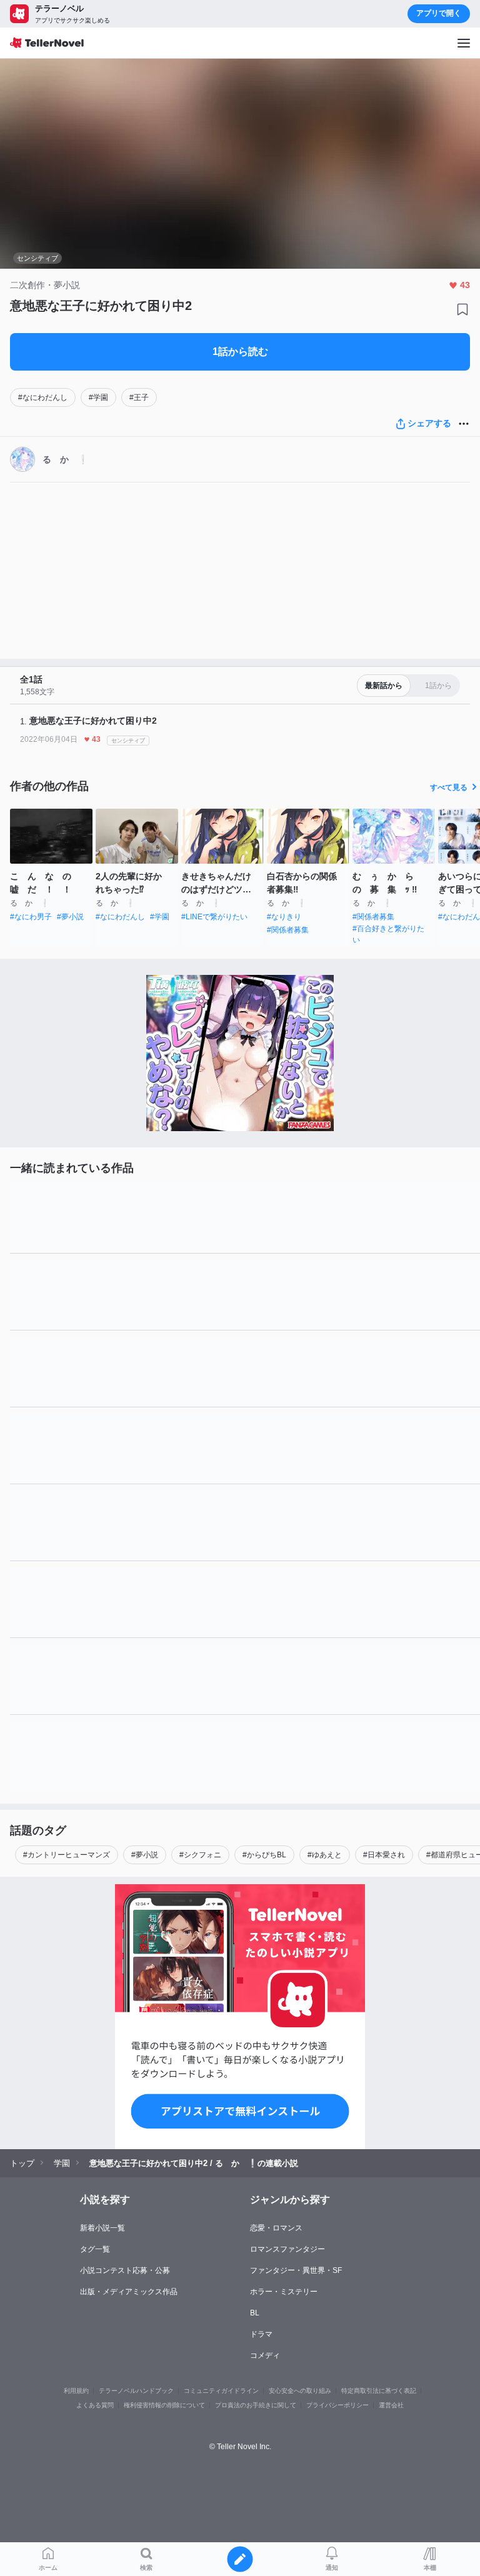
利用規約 (76, 2391)
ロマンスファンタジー (287, 2249)
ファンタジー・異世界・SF (296, 2270)
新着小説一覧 (102, 2228)
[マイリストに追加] (462, 309)
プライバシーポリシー (337, 2405)
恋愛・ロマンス (276, 2228)
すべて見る (449, 787)
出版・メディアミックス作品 (129, 2292)
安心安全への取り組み (300, 2391)
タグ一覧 (95, 2249)
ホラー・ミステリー (284, 2292)
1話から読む (240, 352)
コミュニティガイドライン (221, 2391)
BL (255, 2313)
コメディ (265, 2355)
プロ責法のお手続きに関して (256, 2405)
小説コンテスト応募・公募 (125, 2270)
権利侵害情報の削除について (164, 2405)
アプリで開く (439, 13)
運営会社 (391, 2405)
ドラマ (261, 2334)
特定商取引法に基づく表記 (379, 2391)
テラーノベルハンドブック (136, 2391)
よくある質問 (95, 2405)
